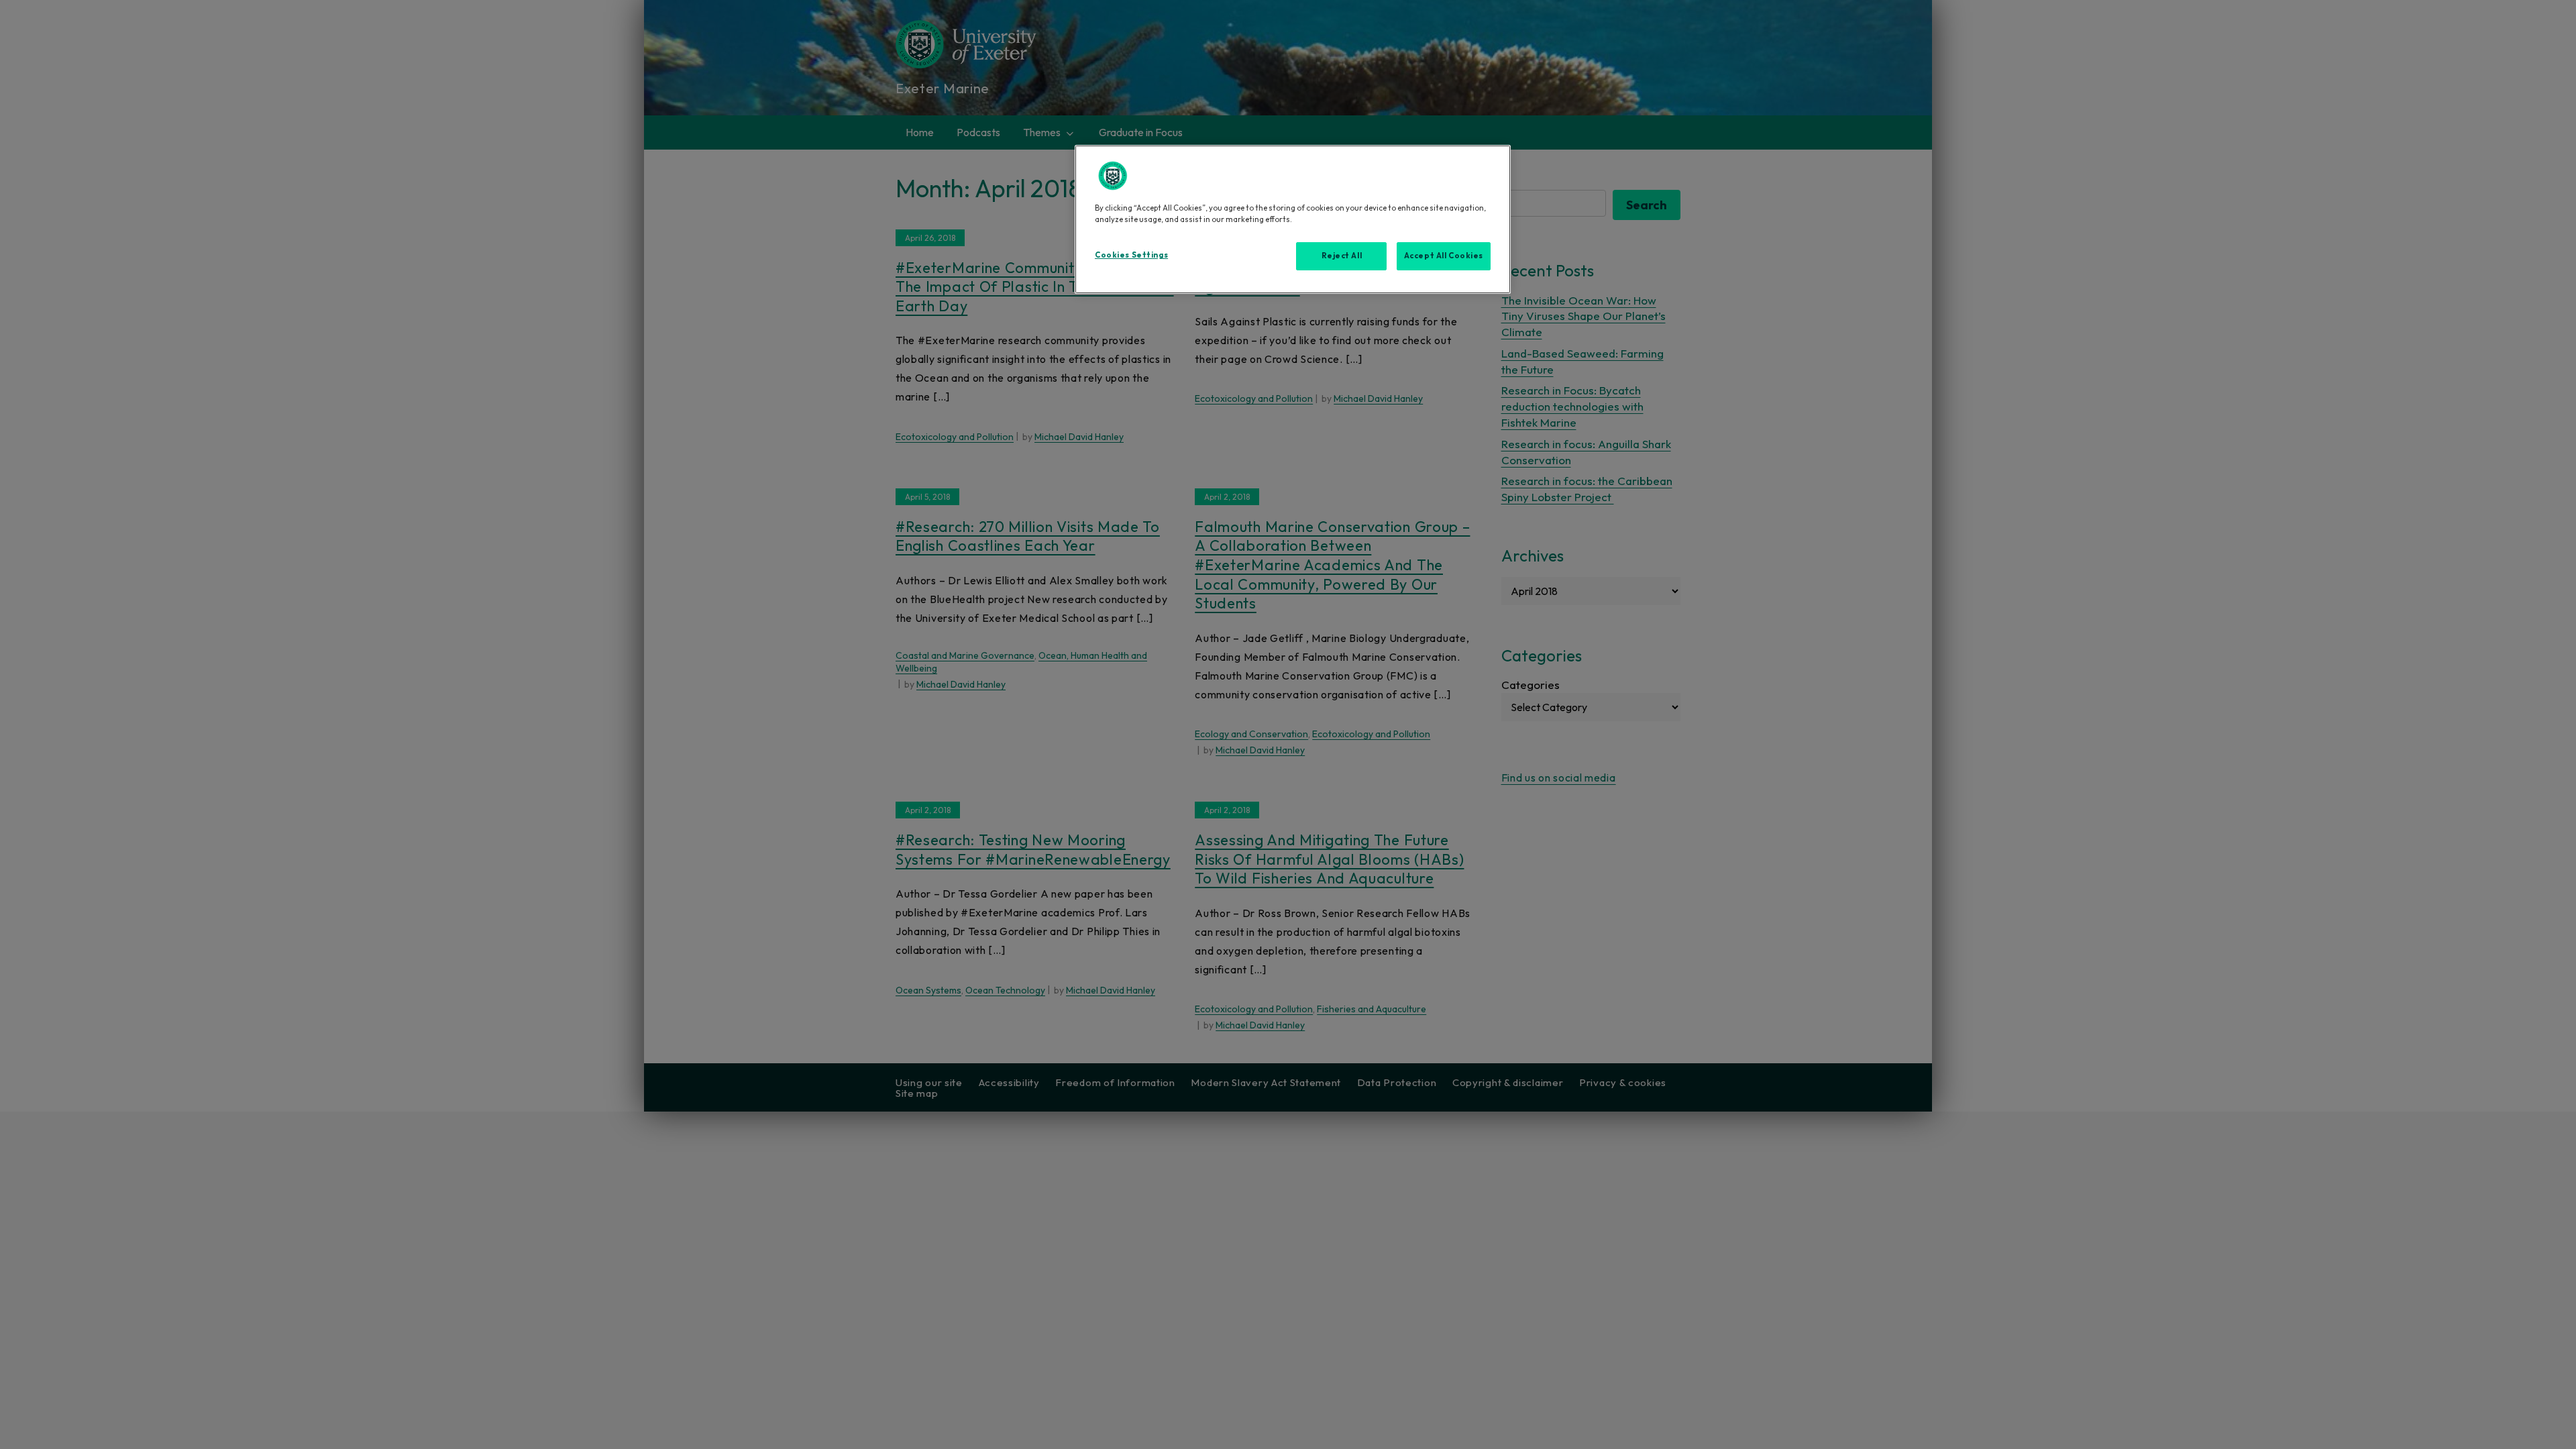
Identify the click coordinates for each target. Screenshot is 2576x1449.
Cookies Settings (1131, 255)
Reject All (1342, 256)
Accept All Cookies (1444, 256)
